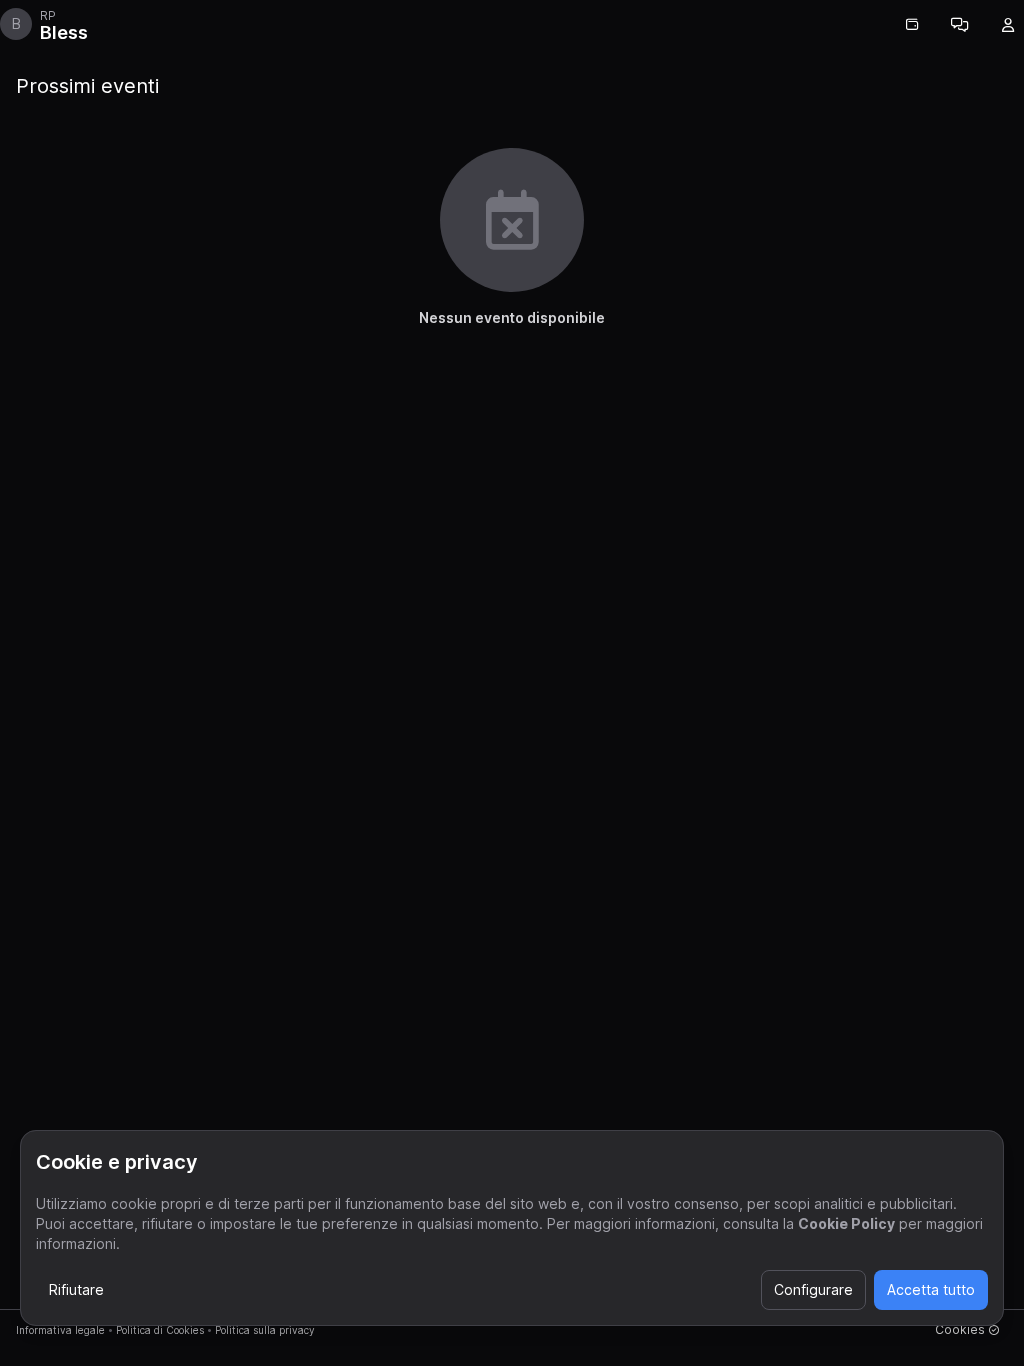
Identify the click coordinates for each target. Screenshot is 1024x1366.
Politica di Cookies (160, 1330)
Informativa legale (60, 1330)
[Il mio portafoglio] (912, 25)
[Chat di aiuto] (960, 25)
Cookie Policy (846, 1223)
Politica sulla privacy (265, 1330)
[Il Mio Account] (1008, 25)
